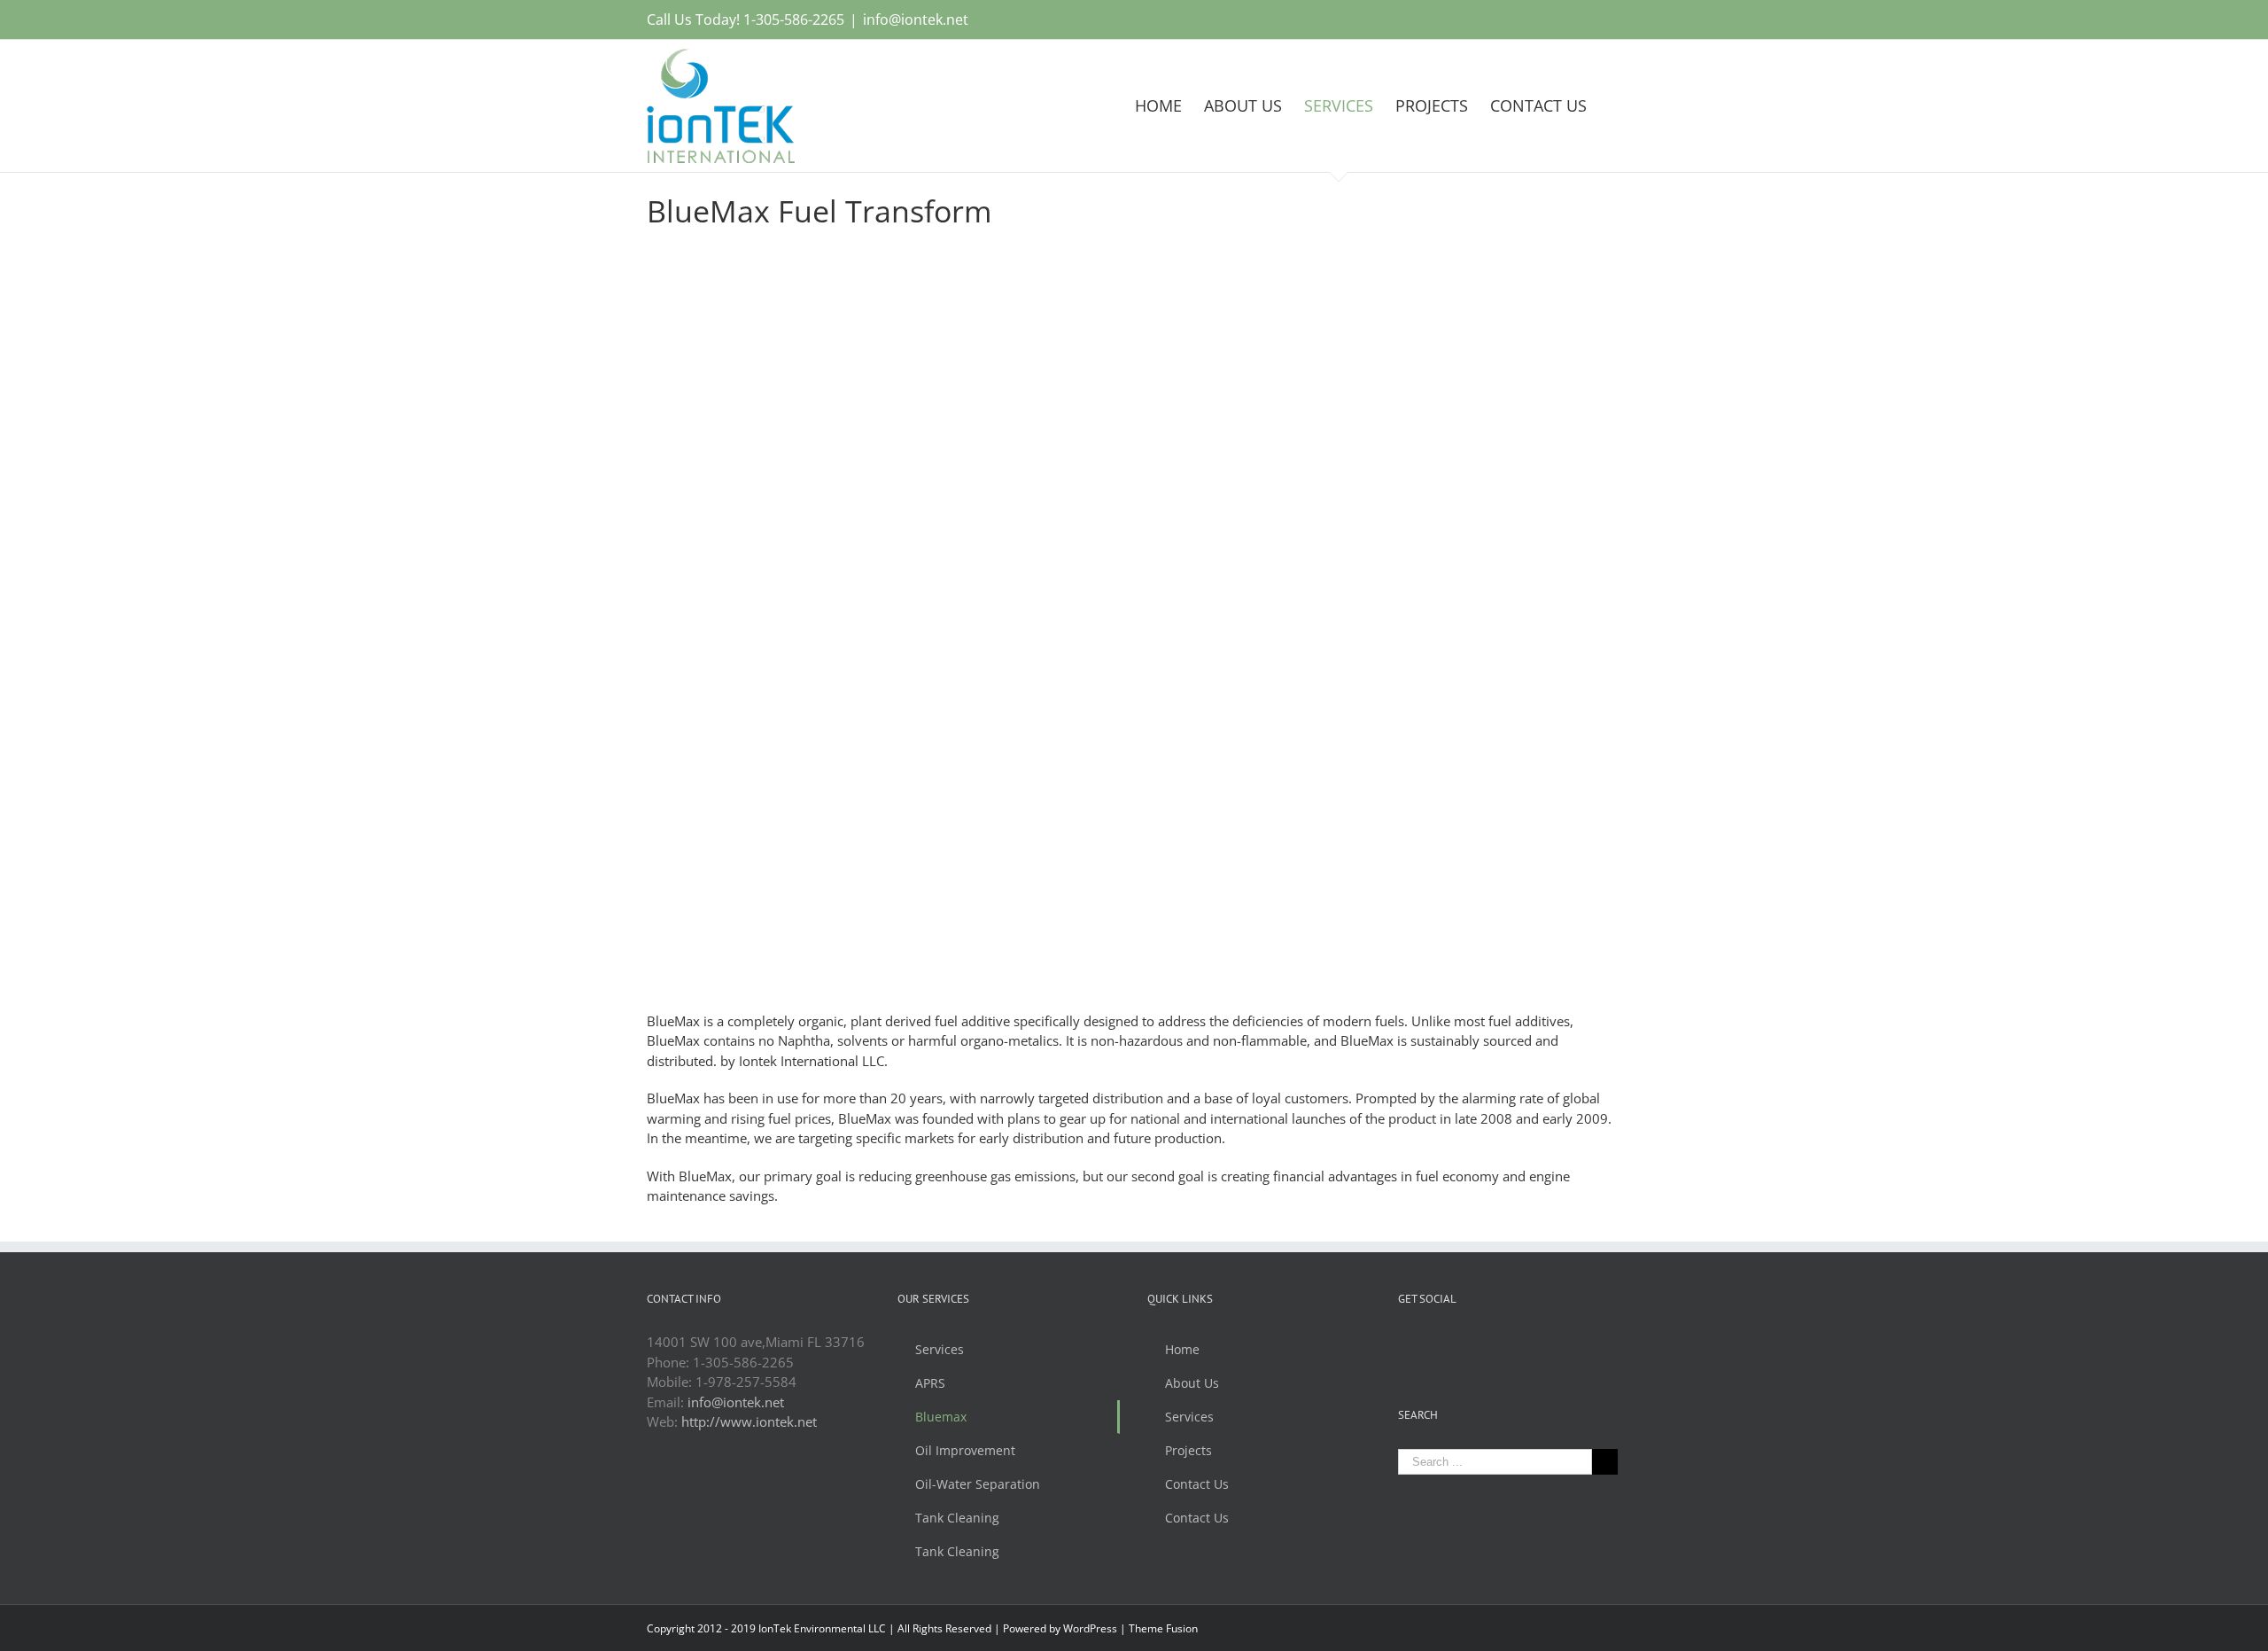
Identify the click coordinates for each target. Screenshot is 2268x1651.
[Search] (1615, 106)
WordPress (1090, 1628)
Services (940, 1349)
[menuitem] (1169, 106)
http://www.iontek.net (749, 1421)
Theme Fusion (1163, 1628)
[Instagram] (1451, 1343)
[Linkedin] (1499, 1343)
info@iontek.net (916, 19)
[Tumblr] (1475, 1343)
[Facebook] (1403, 1343)
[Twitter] (1427, 1343)
